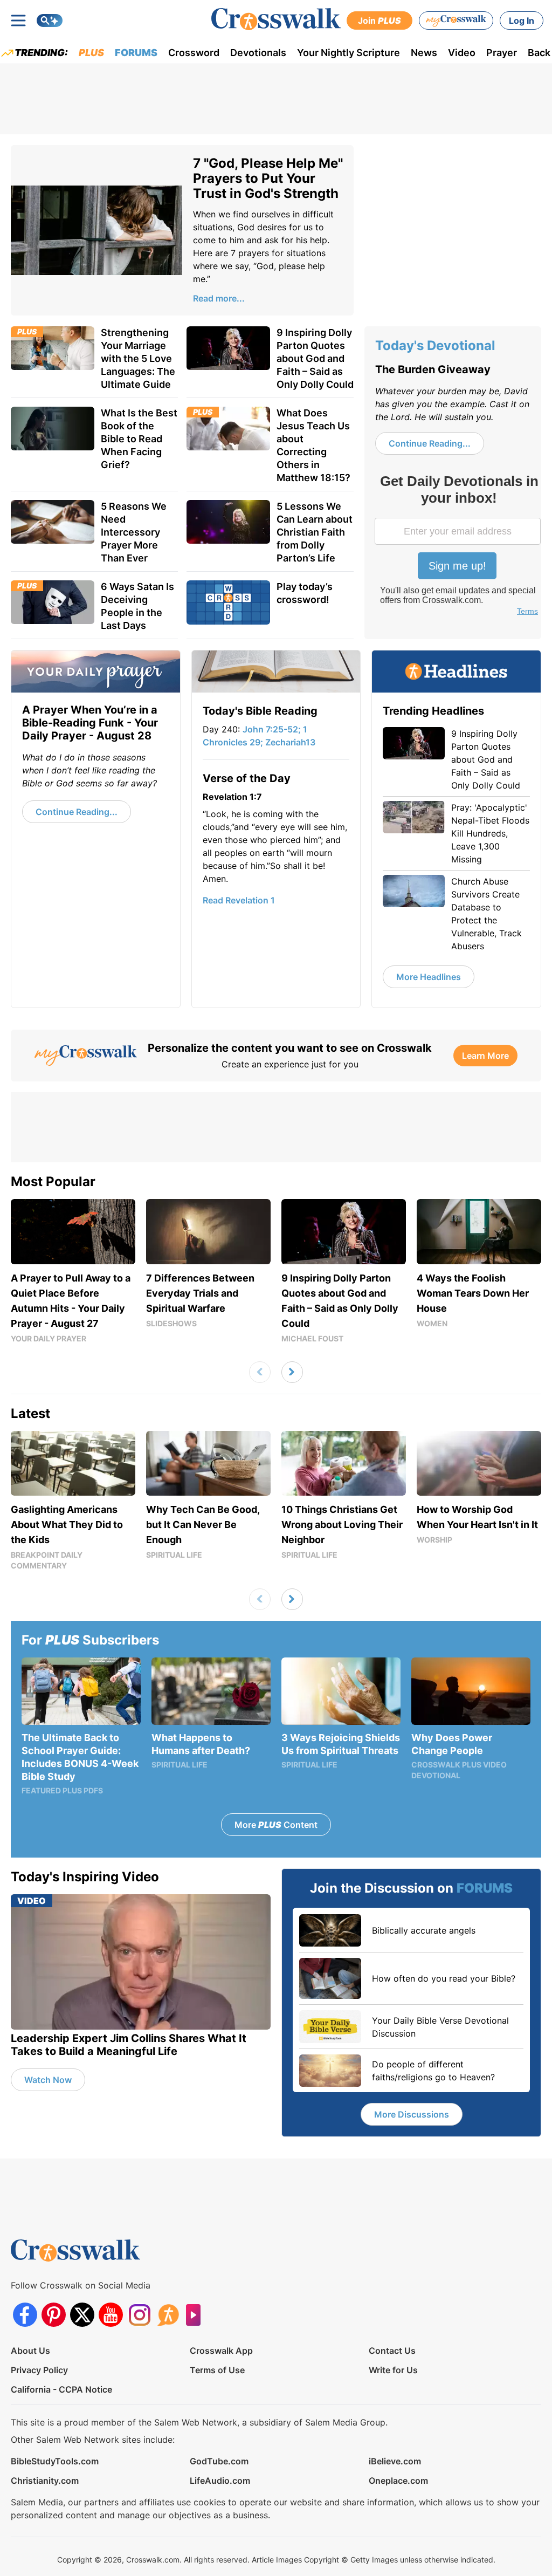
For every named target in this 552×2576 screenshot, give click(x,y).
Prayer (502, 53)
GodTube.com (219, 2461)
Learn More (485, 1056)
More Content (276, 1825)
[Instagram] (139, 2315)
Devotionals (258, 53)
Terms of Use (217, 2370)
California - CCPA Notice (61, 2389)
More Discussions (412, 2114)
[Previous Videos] (260, 1372)
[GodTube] (196, 2315)
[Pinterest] (54, 2315)
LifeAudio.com (220, 2481)
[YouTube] (111, 2315)
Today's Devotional (435, 345)
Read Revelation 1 (239, 900)
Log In (522, 20)
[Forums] (168, 2315)
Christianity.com (45, 2481)
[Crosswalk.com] (276, 19)
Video (462, 53)
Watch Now (48, 2080)
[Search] (50, 20)
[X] (82, 2315)
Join (379, 20)
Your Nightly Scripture (349, 53)
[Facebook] (25, 2315)
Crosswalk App (221, 2351)
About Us (30, 2351)
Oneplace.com (398, 2481)
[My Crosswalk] (456, 20)
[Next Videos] (292, 1372)
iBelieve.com (395, 2461)
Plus (91, 53)
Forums (136, 53)
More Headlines (429, 977)
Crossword (194, 53)
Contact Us (392, 2351)
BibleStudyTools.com (55, 2461)
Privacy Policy (39, 2370)
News (424, 53)
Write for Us (393, 2370)
